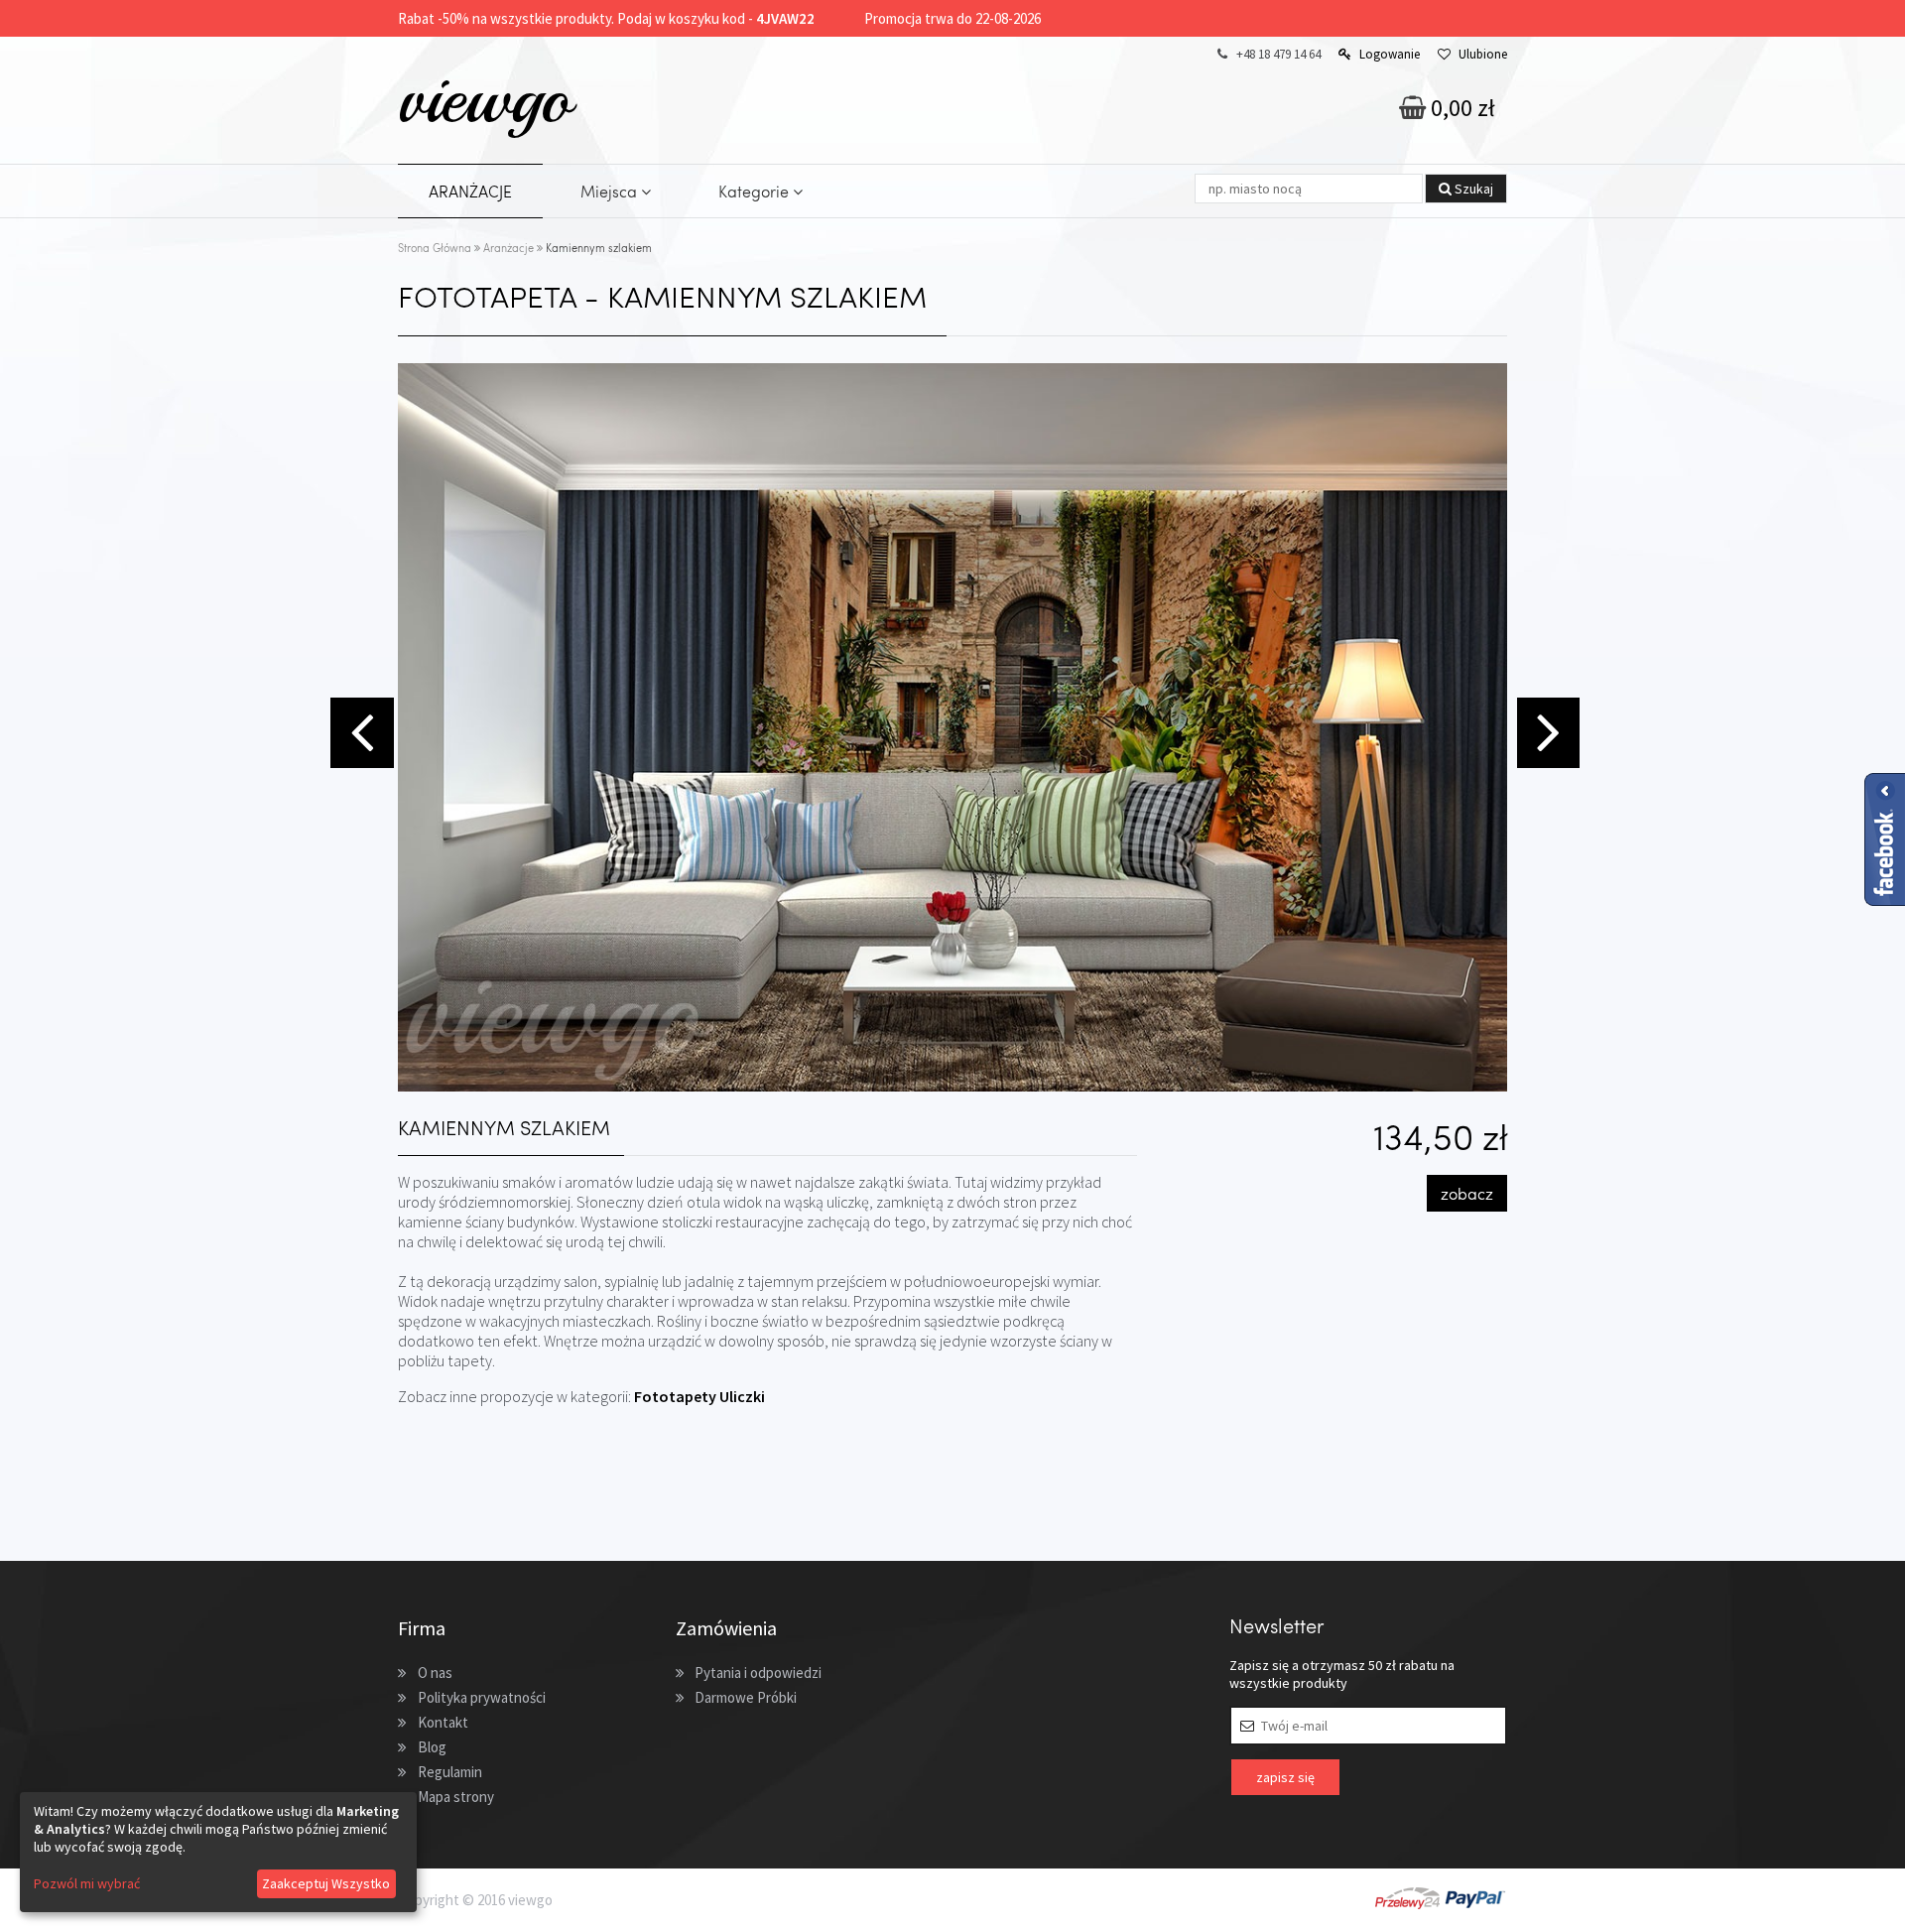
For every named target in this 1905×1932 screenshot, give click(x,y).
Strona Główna (435, 248)
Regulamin (450, 1772)
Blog (432, 1747)
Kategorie (756, 191)
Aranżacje (508, 248)
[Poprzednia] (359, 730)
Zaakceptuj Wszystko (326, 1883)
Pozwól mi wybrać (87, 1883)
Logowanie (1390, 54)
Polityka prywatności (482, 1697)
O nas (435, 1673)
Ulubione (1483, 54)
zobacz (1467, 1193)
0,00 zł (1460, 108)
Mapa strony (456, 1797)
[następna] (1546, 730)
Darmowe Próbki (746, 1697)
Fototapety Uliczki (699, 1396)
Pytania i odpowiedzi (758, 1673)
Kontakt (443, 1722)
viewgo (485, 98)
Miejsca (611, 191)
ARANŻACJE (470, 191)
